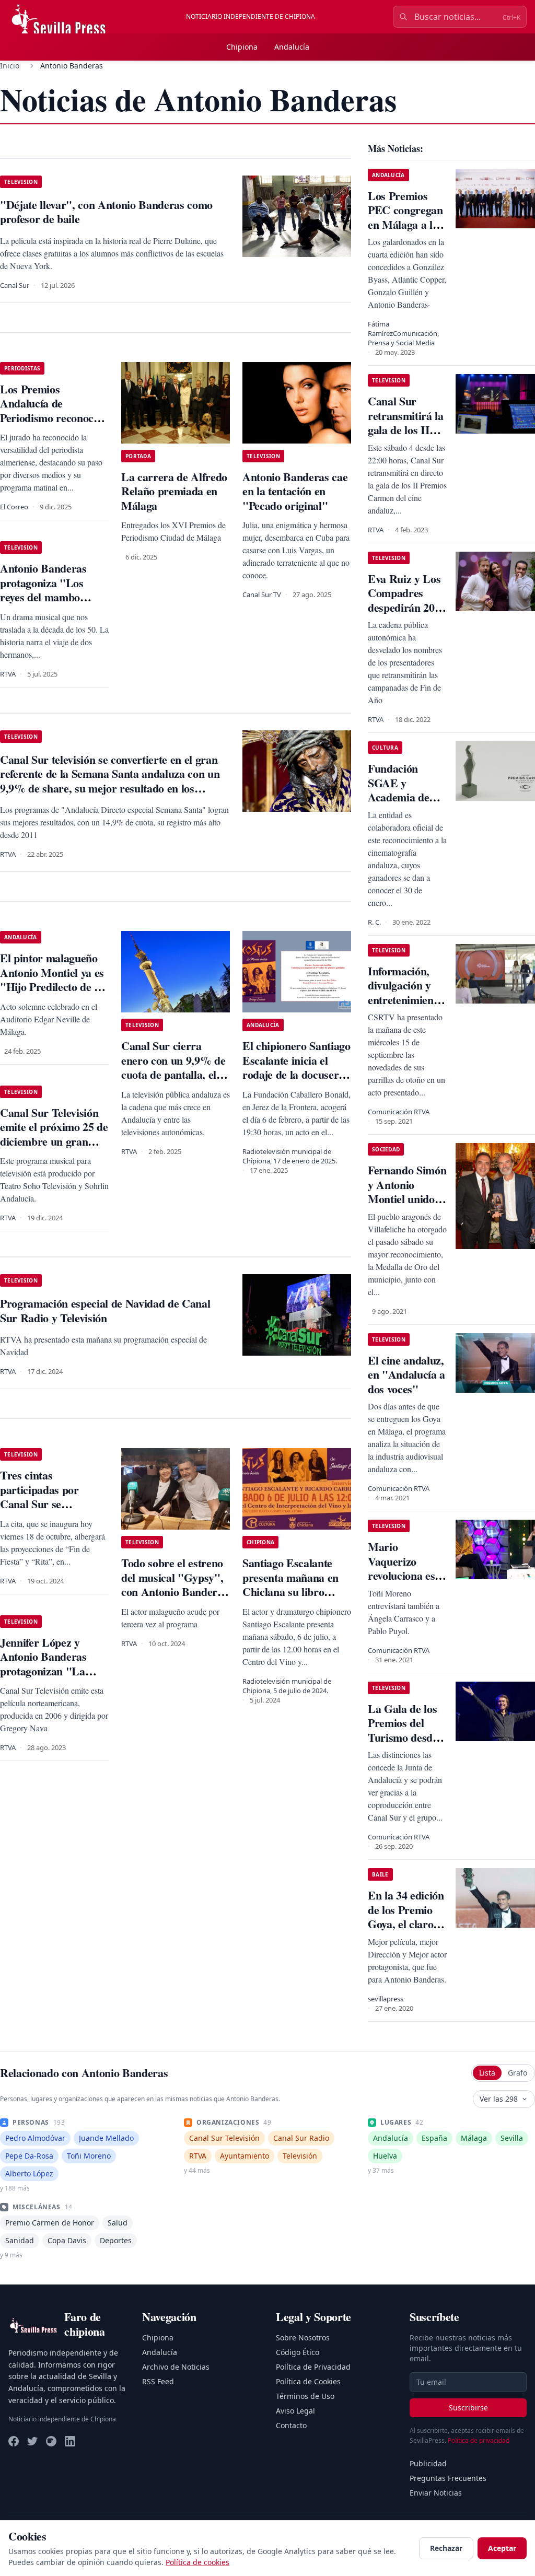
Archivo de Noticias (176, 2367)
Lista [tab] (487, 2073)
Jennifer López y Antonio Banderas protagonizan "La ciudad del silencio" (46, 1664)
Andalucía (292, 47)
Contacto (291, 2425)
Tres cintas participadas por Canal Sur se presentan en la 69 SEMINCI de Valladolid (43, 1511)
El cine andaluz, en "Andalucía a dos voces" (406, 1374)
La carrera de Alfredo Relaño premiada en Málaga (174, 491)
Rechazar (446, 2548)
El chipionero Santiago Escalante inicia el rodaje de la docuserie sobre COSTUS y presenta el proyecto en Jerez (296, 1082)
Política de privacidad (479, 2440)
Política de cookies (197, 2562)
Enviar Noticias (436, 2493)
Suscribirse (468, 2408)
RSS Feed (158, 2381)
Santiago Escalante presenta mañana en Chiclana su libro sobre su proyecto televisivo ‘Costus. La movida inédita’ (293, 1599)
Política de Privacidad (313, 2367)
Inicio (10, 66)
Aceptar (502, 2548)
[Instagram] (51, 2441)
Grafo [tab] (517, 2073)
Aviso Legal (295, 2411)
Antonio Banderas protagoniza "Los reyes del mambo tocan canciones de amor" (44, 597)
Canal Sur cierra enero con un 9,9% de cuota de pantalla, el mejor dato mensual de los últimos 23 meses (173, 1082)
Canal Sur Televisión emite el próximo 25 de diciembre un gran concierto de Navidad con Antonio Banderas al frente (54, 1149)
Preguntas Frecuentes (448, 2478)
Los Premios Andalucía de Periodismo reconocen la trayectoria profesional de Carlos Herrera (52, 425)
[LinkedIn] (70, 2441)
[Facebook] (14, 2441)
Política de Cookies (308, 2381)
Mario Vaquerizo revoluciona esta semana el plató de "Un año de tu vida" (406, 1583)
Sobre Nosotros (303, 2338)
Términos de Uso (305, 2396)
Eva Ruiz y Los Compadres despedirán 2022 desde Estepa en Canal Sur (407, 607)
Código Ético (298, 2352)
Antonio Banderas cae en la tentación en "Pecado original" (295, 491)
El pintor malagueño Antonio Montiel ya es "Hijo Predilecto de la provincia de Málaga (52, 980)
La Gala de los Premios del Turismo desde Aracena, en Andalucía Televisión (403, 1745)
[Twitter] (32, 2441)
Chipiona (242, 47)
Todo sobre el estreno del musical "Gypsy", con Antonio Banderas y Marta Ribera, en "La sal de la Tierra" (174, 1592)
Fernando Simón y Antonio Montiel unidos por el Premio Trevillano (407, 1199)
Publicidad (428, 2463)
